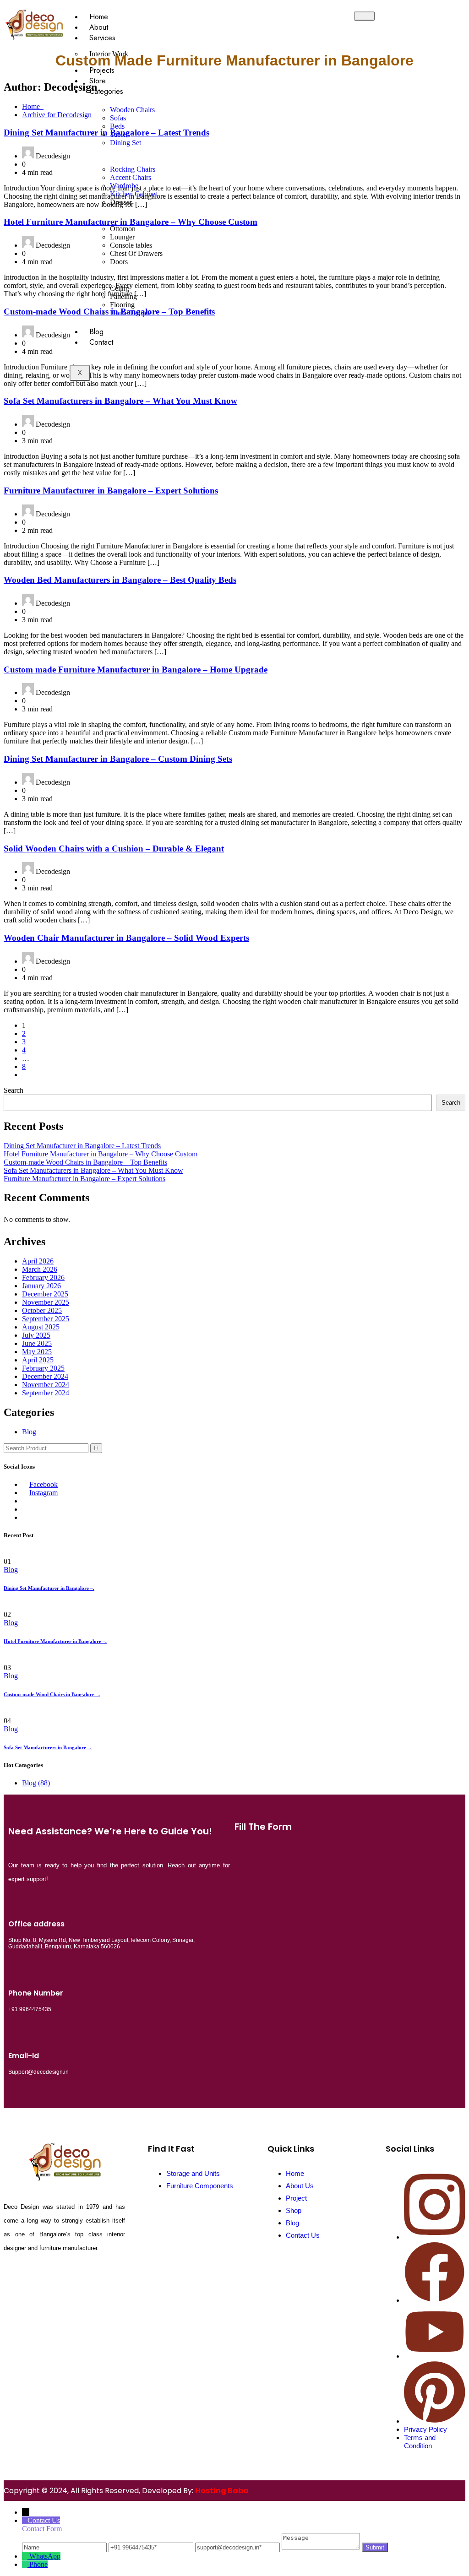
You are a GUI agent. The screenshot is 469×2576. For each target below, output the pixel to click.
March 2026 (40, 1269)
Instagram (44, 1493)
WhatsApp (45, 2556)
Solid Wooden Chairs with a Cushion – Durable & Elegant (114, 849)
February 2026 (43, 1277)
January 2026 (41, 1286)
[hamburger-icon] (364, 16)
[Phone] (26, 2564)
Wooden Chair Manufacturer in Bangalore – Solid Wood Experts (126, 938)
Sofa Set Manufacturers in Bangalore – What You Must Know (120, 401)
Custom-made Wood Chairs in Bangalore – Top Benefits (85, 1162)
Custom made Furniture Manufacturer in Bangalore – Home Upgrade (136, 670)
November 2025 (46, 1302)
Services (102, 38)
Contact (101, 342)
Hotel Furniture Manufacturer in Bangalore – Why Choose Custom (101, 1154)
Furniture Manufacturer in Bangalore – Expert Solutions (111, 491)
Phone (38, 2564)
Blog (96, 332)
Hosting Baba (222, 2491)
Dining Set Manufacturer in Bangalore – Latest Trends (82, 1146)
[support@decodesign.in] (238, 2547)
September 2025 (46, 1319)
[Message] (322, 2547)
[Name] (65, 2547)
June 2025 (37, 1343)
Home (99, 17)
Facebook (44, 1484)
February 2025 (43, 1368)
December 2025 (45, 1294)
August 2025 (41, 1327)
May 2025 (37, 1352)
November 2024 (46, 1385)
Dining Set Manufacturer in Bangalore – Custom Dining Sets (118, 759)
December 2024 (45, 1376)
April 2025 (38, 1360)
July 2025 (36, 1335)
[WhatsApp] (26, 2556)
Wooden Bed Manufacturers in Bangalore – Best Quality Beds (120, 580)
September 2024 (46, 1393)
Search (14, 1090)
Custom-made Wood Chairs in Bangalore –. (52, 1694)
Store (98, 81)
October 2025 (42, 1310)
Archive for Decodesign (57, 115)
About (99, 27)
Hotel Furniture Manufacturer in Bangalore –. (55, 1641)
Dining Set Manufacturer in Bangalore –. (49, 1588)
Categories (106, 91)
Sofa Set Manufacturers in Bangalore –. (48, 1747)
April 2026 (38, 1261)
